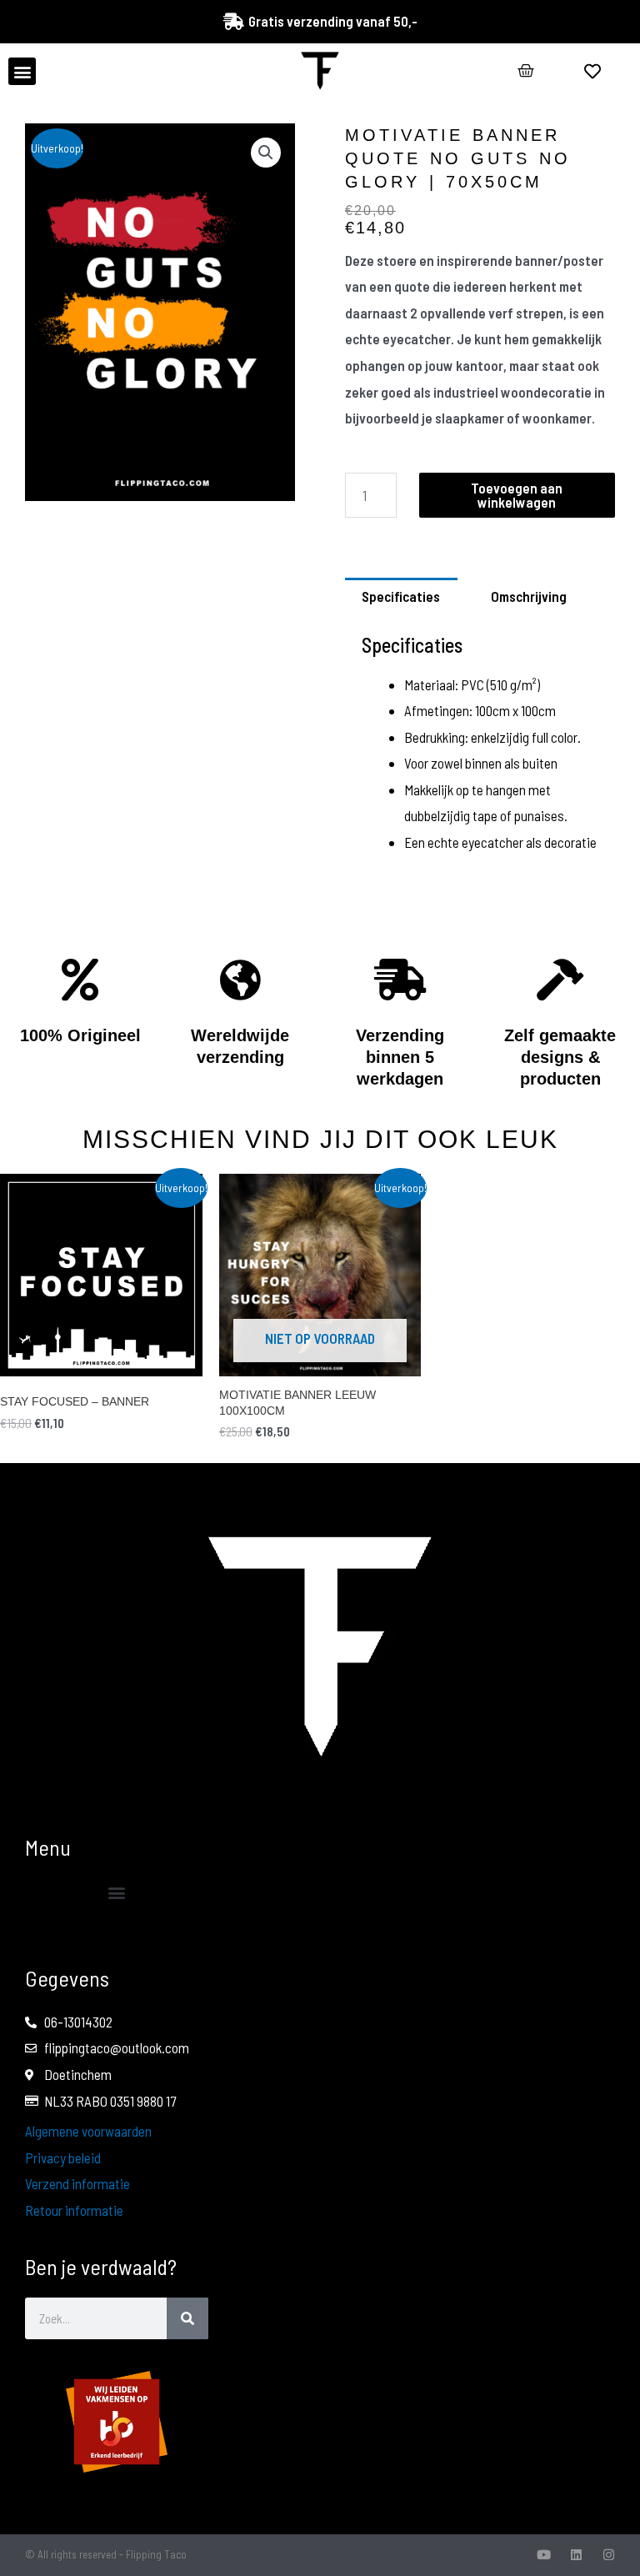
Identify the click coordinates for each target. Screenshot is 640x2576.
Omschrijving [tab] (529, 596)
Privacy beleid (63, 2158)
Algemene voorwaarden (88, 2131)
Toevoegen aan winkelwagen (517, 495)
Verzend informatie (77, 2183)
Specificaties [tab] (401, 596)
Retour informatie (74, 2210)
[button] (22, 71)
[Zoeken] (187, 2318)
